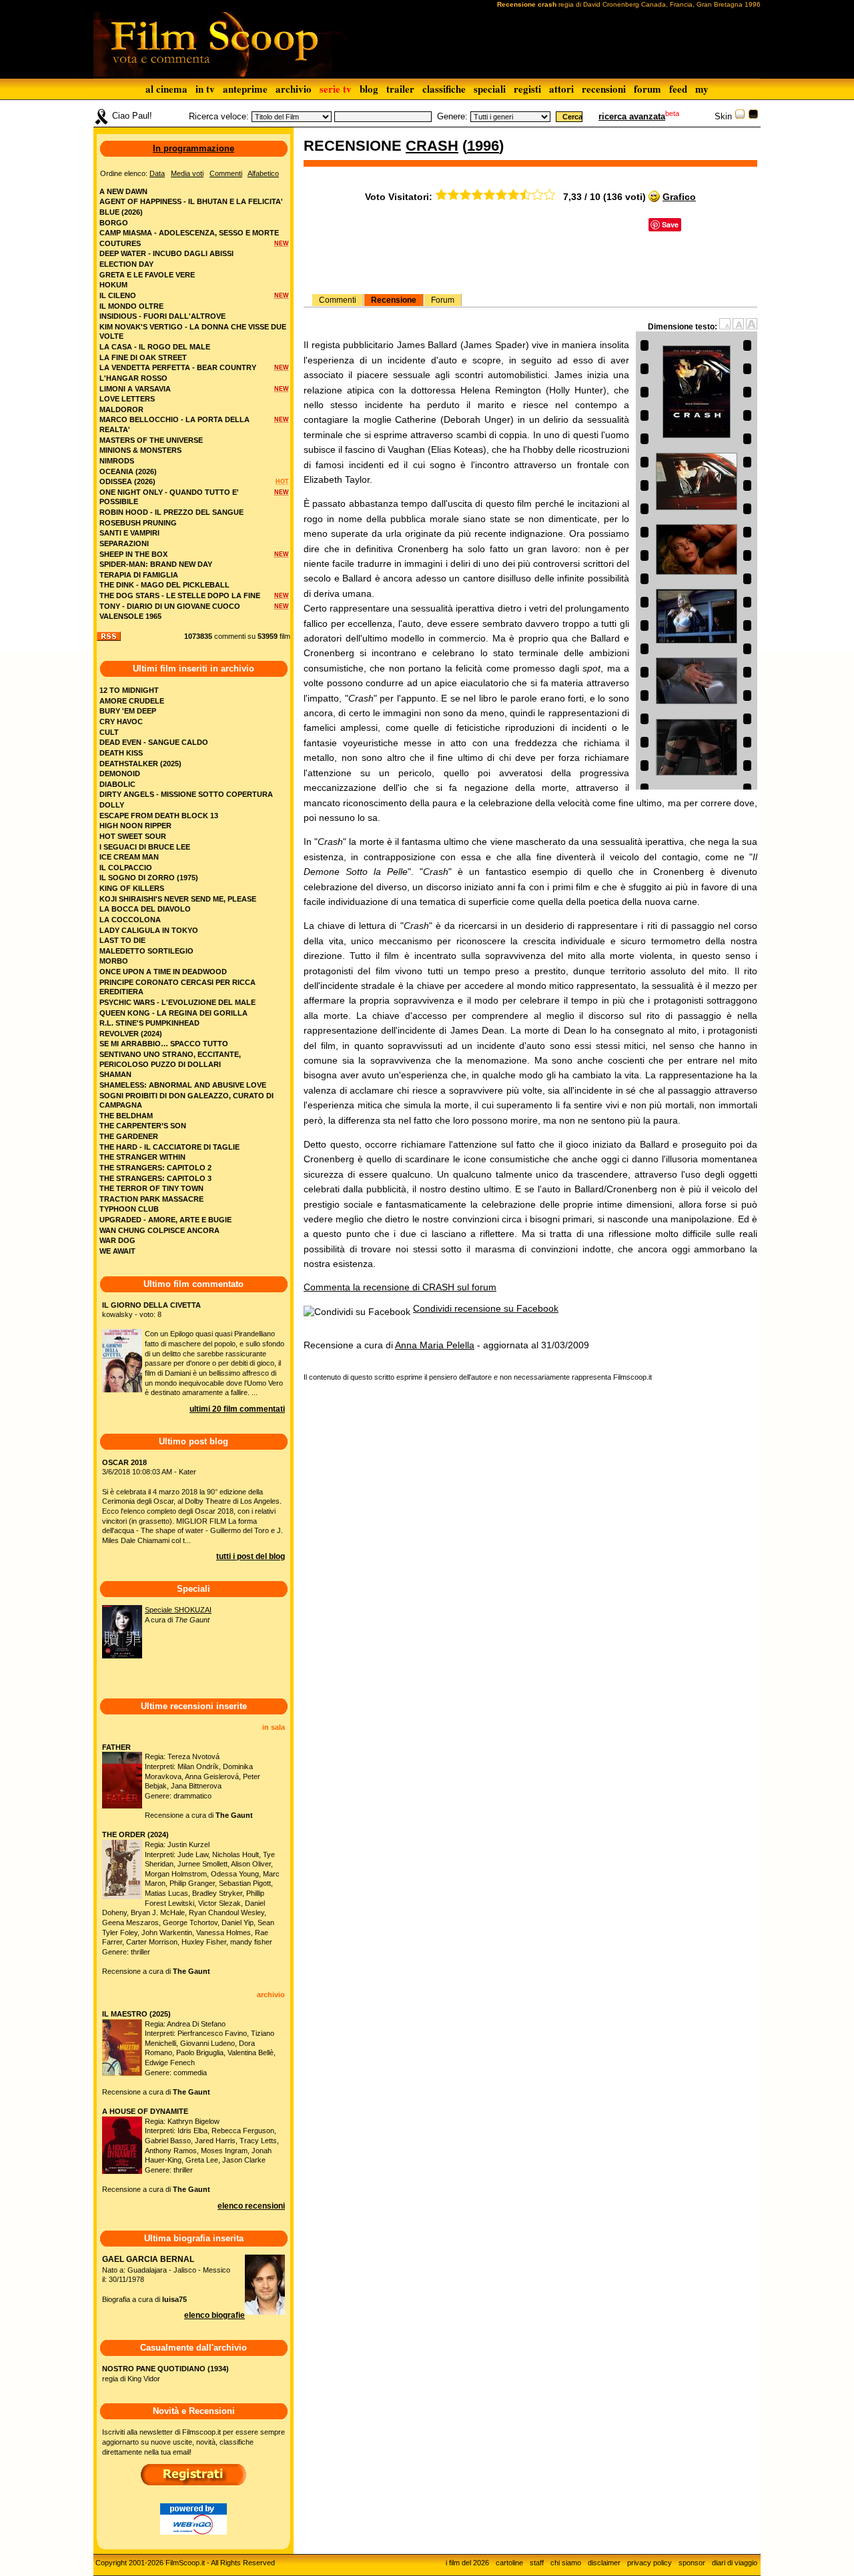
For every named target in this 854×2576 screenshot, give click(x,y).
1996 (483, 146)
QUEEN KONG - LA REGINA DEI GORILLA (173, 1013)
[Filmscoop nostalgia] (753, 116)
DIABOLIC (117, 784)
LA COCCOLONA (130, 920)
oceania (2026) (128, 471)
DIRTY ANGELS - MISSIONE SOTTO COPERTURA (186, 794)
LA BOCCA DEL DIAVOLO (145, 909)
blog (369, 89)
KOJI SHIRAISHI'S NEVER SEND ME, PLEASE (178, 899)
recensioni (604, 89)
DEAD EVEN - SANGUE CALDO (154, 742)
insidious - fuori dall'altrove (162, 316)
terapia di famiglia (139, 575)
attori (561, 89)
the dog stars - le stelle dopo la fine (180, 595)
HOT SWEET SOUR (133, 836)
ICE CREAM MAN (129, 857)
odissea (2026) (127, 481)
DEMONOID (120, 774)
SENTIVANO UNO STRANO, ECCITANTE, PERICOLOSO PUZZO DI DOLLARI (170, 1059)
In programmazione (193, 148)
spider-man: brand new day (156, 564)
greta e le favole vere (147, 275)
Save (670, 224)
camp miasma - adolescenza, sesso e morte (189, 233)
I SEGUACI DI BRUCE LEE (145, 847)
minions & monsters (140, 450)
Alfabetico (263, 173)
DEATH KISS (121, 753)
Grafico (679, 197)
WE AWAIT (117, 1251)
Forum (443, 300)
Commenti (338, 300)
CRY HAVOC (121, 722)
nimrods (117, 461)
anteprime (245, 89)
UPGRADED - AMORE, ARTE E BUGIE (165, 1220)
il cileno (118, 295)
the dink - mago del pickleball (164, 585)
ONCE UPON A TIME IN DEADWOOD (163, 972)
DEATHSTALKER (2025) (140, 764)
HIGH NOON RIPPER (135, 826)
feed (678, 89)
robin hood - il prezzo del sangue (171, 512)
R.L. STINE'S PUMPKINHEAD (149, 1023)
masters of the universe (151, 440)
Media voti (187, 173)
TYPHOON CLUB (129, 1209)
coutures (120, 243)
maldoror (121, 409)
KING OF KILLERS (132, 888)
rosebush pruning (138, 523)
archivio (294, 89)
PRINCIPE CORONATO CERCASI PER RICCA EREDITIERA (177, 987)
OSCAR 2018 (124, 1462)
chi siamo (566, 2563)
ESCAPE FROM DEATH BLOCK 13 (159, 816)
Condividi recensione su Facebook (486, 1308)
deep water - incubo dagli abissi (166, 253)
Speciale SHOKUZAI (178, 1610)
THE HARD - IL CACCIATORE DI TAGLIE (169, 1147)
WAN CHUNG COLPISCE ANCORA (159, 1230)
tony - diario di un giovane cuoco (170, 606)
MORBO (114, 961)
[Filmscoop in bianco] (740, 116)
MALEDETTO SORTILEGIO (146, 951)
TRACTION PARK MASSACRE (151, 1199)
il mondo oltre (131, 306)
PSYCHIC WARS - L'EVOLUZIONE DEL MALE (177, 1002)
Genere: (452, 116)
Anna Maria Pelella (435, 1345)
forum (648, 89)
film (285, 636)
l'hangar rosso (133, 378)
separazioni (124, 543)
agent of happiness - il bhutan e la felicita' (191, 201)
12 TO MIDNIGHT (129, 690)
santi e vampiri (129, 533)
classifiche (444, 89)
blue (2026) (121, 212)
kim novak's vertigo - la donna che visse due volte (193, 332)
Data (157, 173)
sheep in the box (133, 554)
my (702, 89)
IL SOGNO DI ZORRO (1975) (149, 878)
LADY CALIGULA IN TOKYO (149, 930)
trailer (400, 89)
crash (432, 146)
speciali (490, 89)
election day (126, 264)
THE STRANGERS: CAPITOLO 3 (155, 1178)
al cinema (166, 89)
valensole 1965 (130, 616)
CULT (109, 732)
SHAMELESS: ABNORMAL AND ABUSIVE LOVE (183, 1085)
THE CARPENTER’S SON (143, 1126)
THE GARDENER (129, 1136)
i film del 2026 (467, 2563)
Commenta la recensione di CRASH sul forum (400, 1287)
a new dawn (123, 191)
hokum (113, 285)
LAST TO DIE (122, 940)
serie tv (336, 89)
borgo (114, 223)
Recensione (394, 300)
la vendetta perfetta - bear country (178, 367)
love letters (127, 399)
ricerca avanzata (632, 116)
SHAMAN (115, 1074)
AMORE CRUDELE (132, 701)
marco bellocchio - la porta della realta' (174, 424)
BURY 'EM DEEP (128, 711)
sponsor (692, 2563)
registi (527, 89)
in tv (205, 89)
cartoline (509, 2563)
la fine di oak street (143, 357)
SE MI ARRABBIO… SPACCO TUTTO (164, 1044)
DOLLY (112, 805)
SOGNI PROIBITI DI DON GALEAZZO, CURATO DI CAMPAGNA (186, 1101)
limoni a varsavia (135, 389)
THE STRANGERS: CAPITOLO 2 (155, 1168)
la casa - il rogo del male (155, 347)
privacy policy (650, 2563)
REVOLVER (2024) (131, 1034)
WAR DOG (117, 1240)
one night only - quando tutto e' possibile (169, 497)
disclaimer (604, 2563)
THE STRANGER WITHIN (142, 1157)
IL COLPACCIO (126, 868)
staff (537, 2563)
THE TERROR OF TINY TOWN (151, 1188)
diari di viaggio (735, 2563)
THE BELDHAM (126, 1116)
